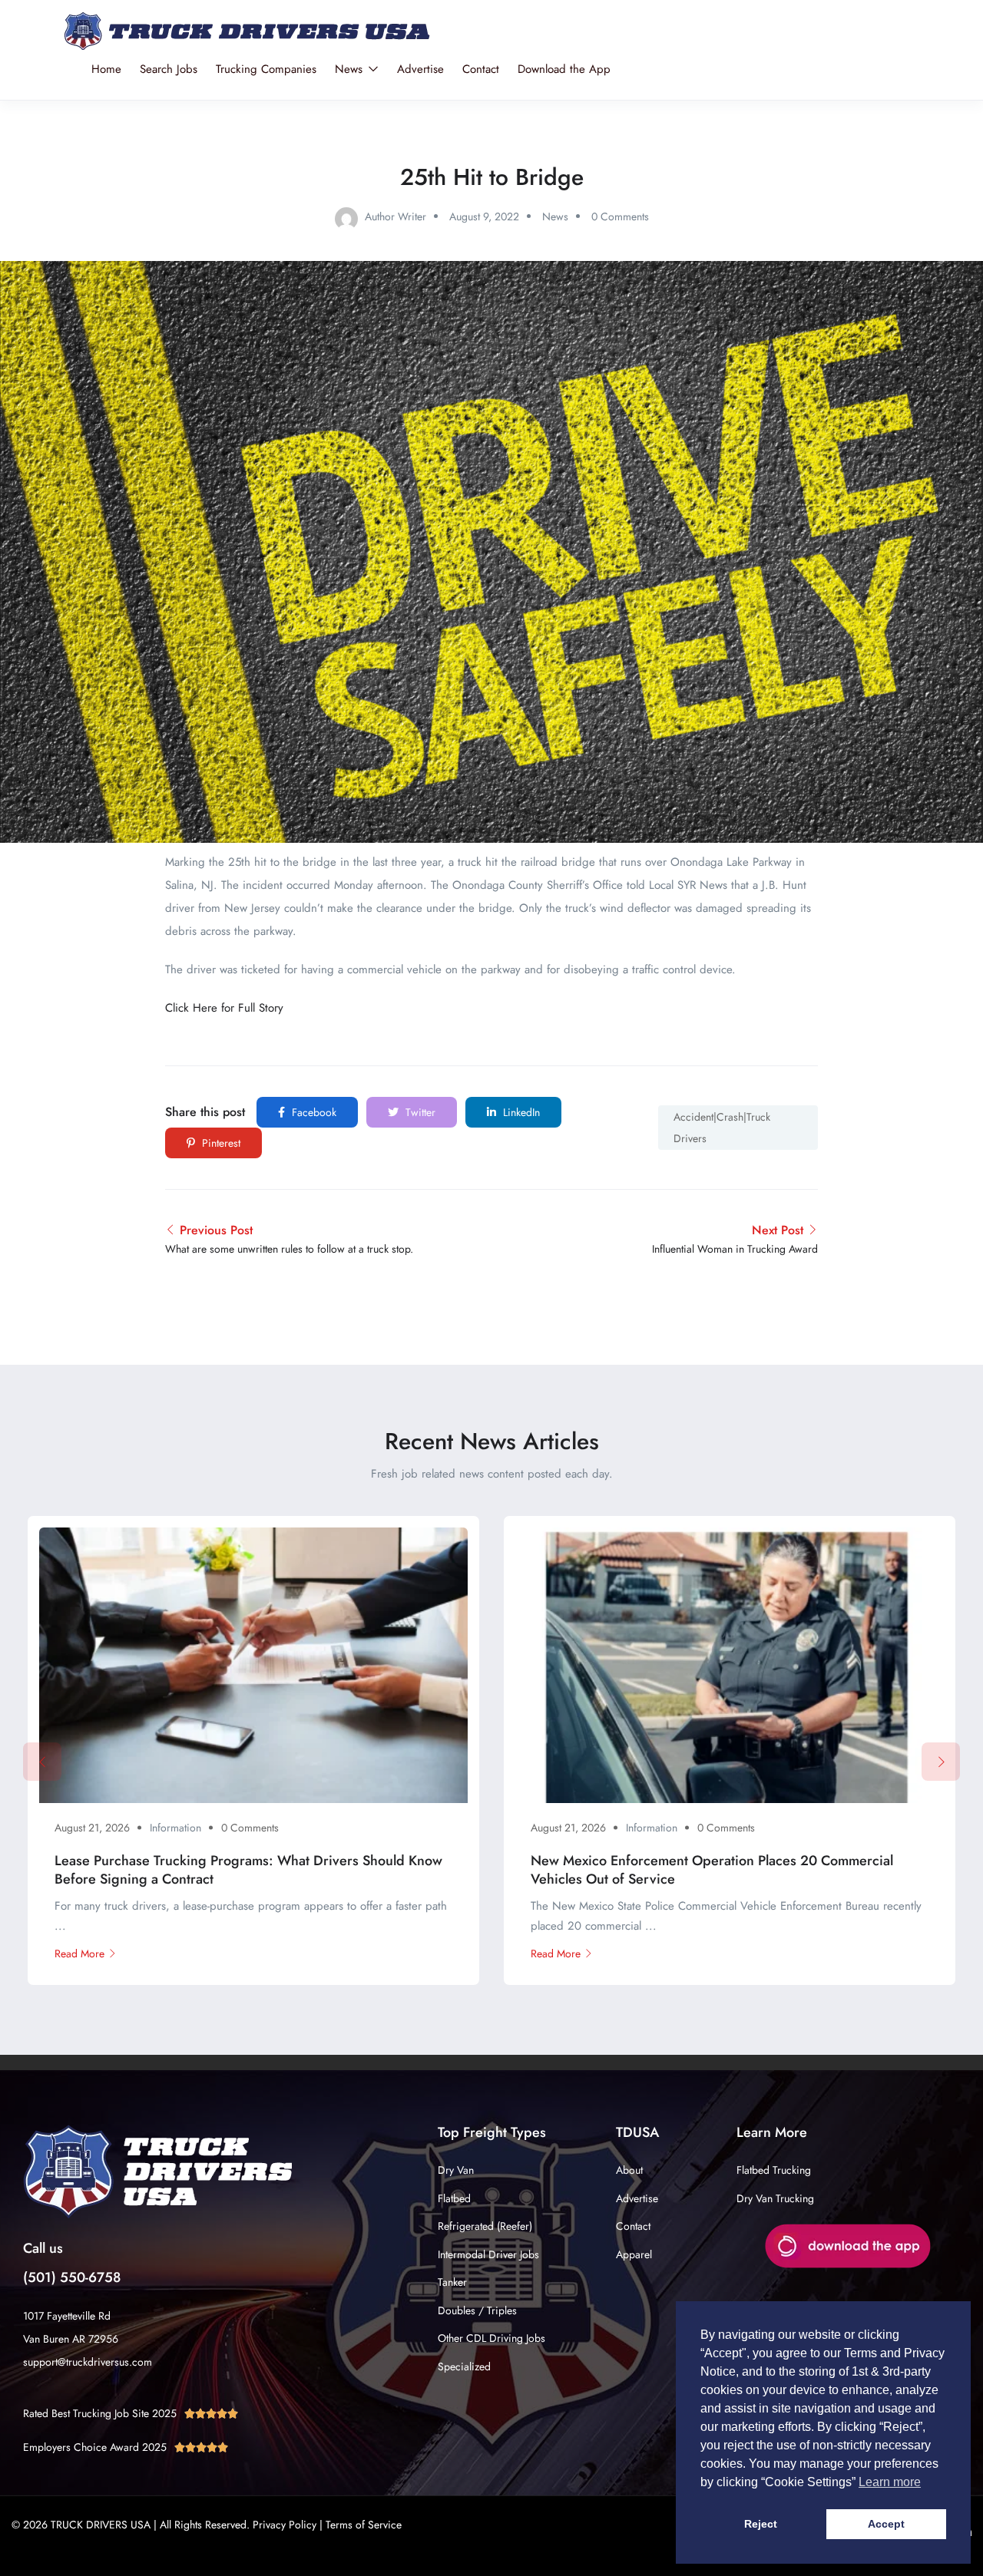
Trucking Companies (266, 69)
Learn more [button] (890, 2482)
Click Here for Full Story (224, 1008)
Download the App (564, 69)
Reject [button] (761, 2524)
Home (106, 69)
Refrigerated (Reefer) (485, 2226)
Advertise (420, 69)
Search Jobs (169, 69)
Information (175, 1828)
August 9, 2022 (484, 216)
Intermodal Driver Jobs (488, 2254)
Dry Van (456, 2170)
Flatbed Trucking (774, 2170)
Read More (79, 1953)
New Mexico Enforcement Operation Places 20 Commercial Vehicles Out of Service (712, 1869)
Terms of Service (364, 2525)
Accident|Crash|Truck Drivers (722, 1128)
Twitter (419, 1112)
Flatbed (454, 2198)
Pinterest (220, 1143)
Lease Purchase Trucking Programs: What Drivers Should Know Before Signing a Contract (248, 1869)
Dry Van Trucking (775, 2198)
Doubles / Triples (477, 2310)
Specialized (464, 2366)
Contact (481, 69)
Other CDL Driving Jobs (491, 2338)
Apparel (634, 2254)
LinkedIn (520, 1112)
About (629, 2170)
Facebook (313, 1112)
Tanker (452, 2282)
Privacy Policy (285, 2525)
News (351, 69)
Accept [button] (886, 2524)
